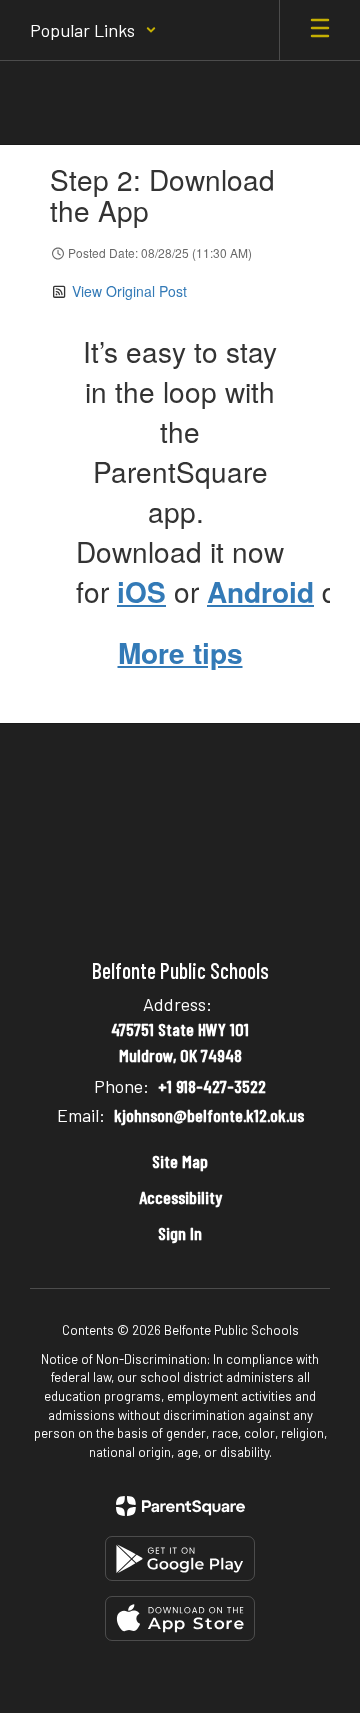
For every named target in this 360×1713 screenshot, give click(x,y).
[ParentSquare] (180, 1506)
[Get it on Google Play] (180, 1558)
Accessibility (180, 1197)
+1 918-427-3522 (212, 1086)
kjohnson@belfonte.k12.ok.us (209, 1115)
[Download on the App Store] (180, 1618)
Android (260, 591)
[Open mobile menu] (320, 30)
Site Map (180, 1161)
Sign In (180, 1233)
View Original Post (129, 291)
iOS (141, 591)
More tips (180, 652)
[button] (93, 30)
